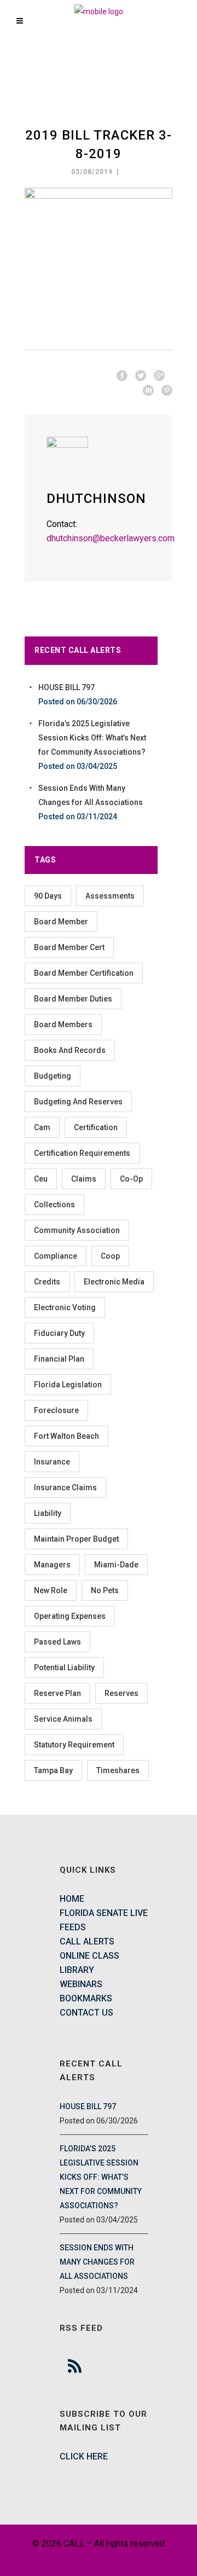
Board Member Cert (69, 947)
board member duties (73, 999)
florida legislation (68, 1385)
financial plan (59, 1359)
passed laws (57, 1642)
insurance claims (65, 1487)
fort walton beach (66, 1436)
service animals (63, 1719)
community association (77, 1230)
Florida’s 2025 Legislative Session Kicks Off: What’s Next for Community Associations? (92, 738)
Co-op (131, 1179)
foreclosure (56, 1410)
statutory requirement (74, 1745)
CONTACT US (86, 2013)
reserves (121, 1693)
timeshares (118, 1770)
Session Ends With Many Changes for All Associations (97, 2262)
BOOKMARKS (86, 1998)
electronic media (114, 1282)
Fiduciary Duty (59, 1333)
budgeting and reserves (78, 1102)
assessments (110, 896)
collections (54, 1205)
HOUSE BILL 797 (66, 687)
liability (48, 1513)
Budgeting (53, 1076)
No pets (105, 1590)
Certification (96, 1127)
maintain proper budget (76, 1539)
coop (110, 1256)
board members (63, 1024)
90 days (48, 896)
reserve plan (57, 1693)
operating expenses (70, 1616)
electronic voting (65, 1307)
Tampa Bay (53, 1770)
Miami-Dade (116, 1565)
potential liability (64, 1668)
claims (84, 1179)
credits (47, 1282)
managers (52, 1565)
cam (42, 1127)
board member (61, 922)
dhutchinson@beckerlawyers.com (111, 538)
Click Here (84, 2456)
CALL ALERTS (87, 1941)
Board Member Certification (84, 973)
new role (51, 1590)
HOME (72, 1899)
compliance (56, 1256)
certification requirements (82, 1153)
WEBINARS (81, 1984)
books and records (70, 1050)
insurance (52, 1462)
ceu (41, 1179)
